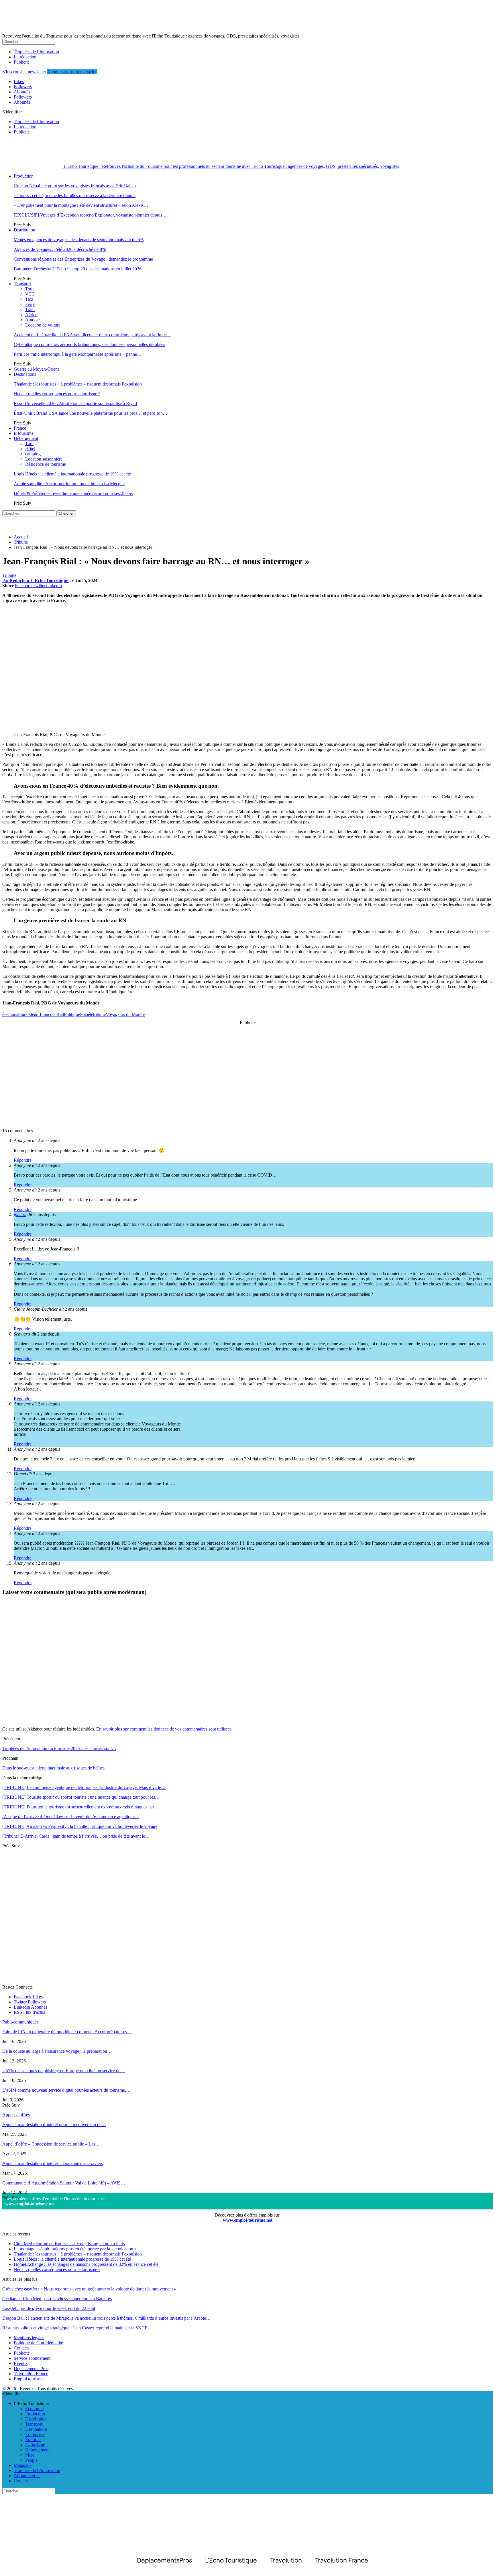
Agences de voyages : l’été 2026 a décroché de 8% (60, 249)
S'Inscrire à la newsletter (24, 72)
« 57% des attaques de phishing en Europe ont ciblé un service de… (64, 2071)
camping (33, 454)
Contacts (22, 2348)
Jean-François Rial (47, 1014)
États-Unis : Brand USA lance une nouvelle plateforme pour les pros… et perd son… (91, 413)
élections (10, 1014)
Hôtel (30, 449)
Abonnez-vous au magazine (72, 72)
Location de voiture (43, 325)
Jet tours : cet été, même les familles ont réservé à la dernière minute (75, 195)
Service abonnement (32, 2358)
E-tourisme (24, 433)
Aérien (31, 315)
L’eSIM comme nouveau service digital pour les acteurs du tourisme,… (66, 2090)
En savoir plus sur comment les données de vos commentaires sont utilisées (164, 1729)
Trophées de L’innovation (37, 2470)
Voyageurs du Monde (125, 1014)
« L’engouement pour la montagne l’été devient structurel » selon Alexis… (81, 205)
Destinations (25, 374)
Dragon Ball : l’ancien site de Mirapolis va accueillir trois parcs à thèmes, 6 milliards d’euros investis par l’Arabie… (106, 2318)
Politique (72, 1014)
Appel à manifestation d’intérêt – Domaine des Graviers (53, 2163)
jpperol (20, 1215)
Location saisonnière (44, 459)
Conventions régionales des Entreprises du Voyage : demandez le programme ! (85, 259)
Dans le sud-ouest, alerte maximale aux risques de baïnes (53, 1768)
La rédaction (25, 57)
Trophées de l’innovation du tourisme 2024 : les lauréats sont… (59, 1748)
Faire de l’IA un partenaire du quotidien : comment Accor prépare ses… (67, 2032)
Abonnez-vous (27, 2476)
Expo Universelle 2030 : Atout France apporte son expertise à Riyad (75, 403)
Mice (30, 2455)
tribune (99, 1014)
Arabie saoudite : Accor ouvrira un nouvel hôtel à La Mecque (69, 484)
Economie (34, 2409)
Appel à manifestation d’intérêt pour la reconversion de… (54, 2124)
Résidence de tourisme (46, 464)
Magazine (23, 2465)
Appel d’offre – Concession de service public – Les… (51, 2144)
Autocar (33, 320)
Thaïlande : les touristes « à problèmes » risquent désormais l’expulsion (78, 384)
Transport (22, 284)
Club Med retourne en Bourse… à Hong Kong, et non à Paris (69, 2244)
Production (24, 176)
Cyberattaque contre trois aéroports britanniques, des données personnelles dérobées (89, 344)
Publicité (22, 62)
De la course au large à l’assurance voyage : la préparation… (57, 2051)
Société (87, 1014)
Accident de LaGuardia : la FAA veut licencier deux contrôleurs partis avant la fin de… (93, 335)
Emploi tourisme (29, 2379)
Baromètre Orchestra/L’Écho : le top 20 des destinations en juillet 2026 (78, 269)
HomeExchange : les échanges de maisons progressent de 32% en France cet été (86, 2264)
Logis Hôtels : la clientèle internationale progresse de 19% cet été (72, 474)
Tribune (9, 575)
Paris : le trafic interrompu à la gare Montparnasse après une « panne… (78, 354)
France (20, 428)
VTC (30, 294)
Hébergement (26, 438)
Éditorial (33, 2440)
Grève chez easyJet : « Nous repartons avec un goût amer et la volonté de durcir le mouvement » (89, 2289)
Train (30, 309)
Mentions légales (29, 2338)
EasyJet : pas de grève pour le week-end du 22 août (49, 2308)
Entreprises (35, 2434)
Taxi (29, 299)
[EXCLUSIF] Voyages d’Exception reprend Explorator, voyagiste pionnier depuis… (90, 215)
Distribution (24, 230)
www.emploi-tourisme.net (30, 2204)
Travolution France (31, 2374)
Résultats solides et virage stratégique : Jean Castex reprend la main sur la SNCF (75, 2328)
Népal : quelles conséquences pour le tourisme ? (57, 394)
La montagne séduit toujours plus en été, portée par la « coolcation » (75, 2249)
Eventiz (21, 2363)
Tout (29, 289)
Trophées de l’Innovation (36, 52)
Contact (21, 2481)
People (31, 2460)
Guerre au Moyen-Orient (36, 369)
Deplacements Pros (31, 2368)
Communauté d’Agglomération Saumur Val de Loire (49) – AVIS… (64, 2183)
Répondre (23, 1160)
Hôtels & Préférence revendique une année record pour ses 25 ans (73, 493)
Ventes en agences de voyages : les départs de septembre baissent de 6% (79, 240)
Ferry (30, 304)
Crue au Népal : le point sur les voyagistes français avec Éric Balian (75, 186)
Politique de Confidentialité (38, 2343)
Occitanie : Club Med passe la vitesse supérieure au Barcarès (57, 2299)
